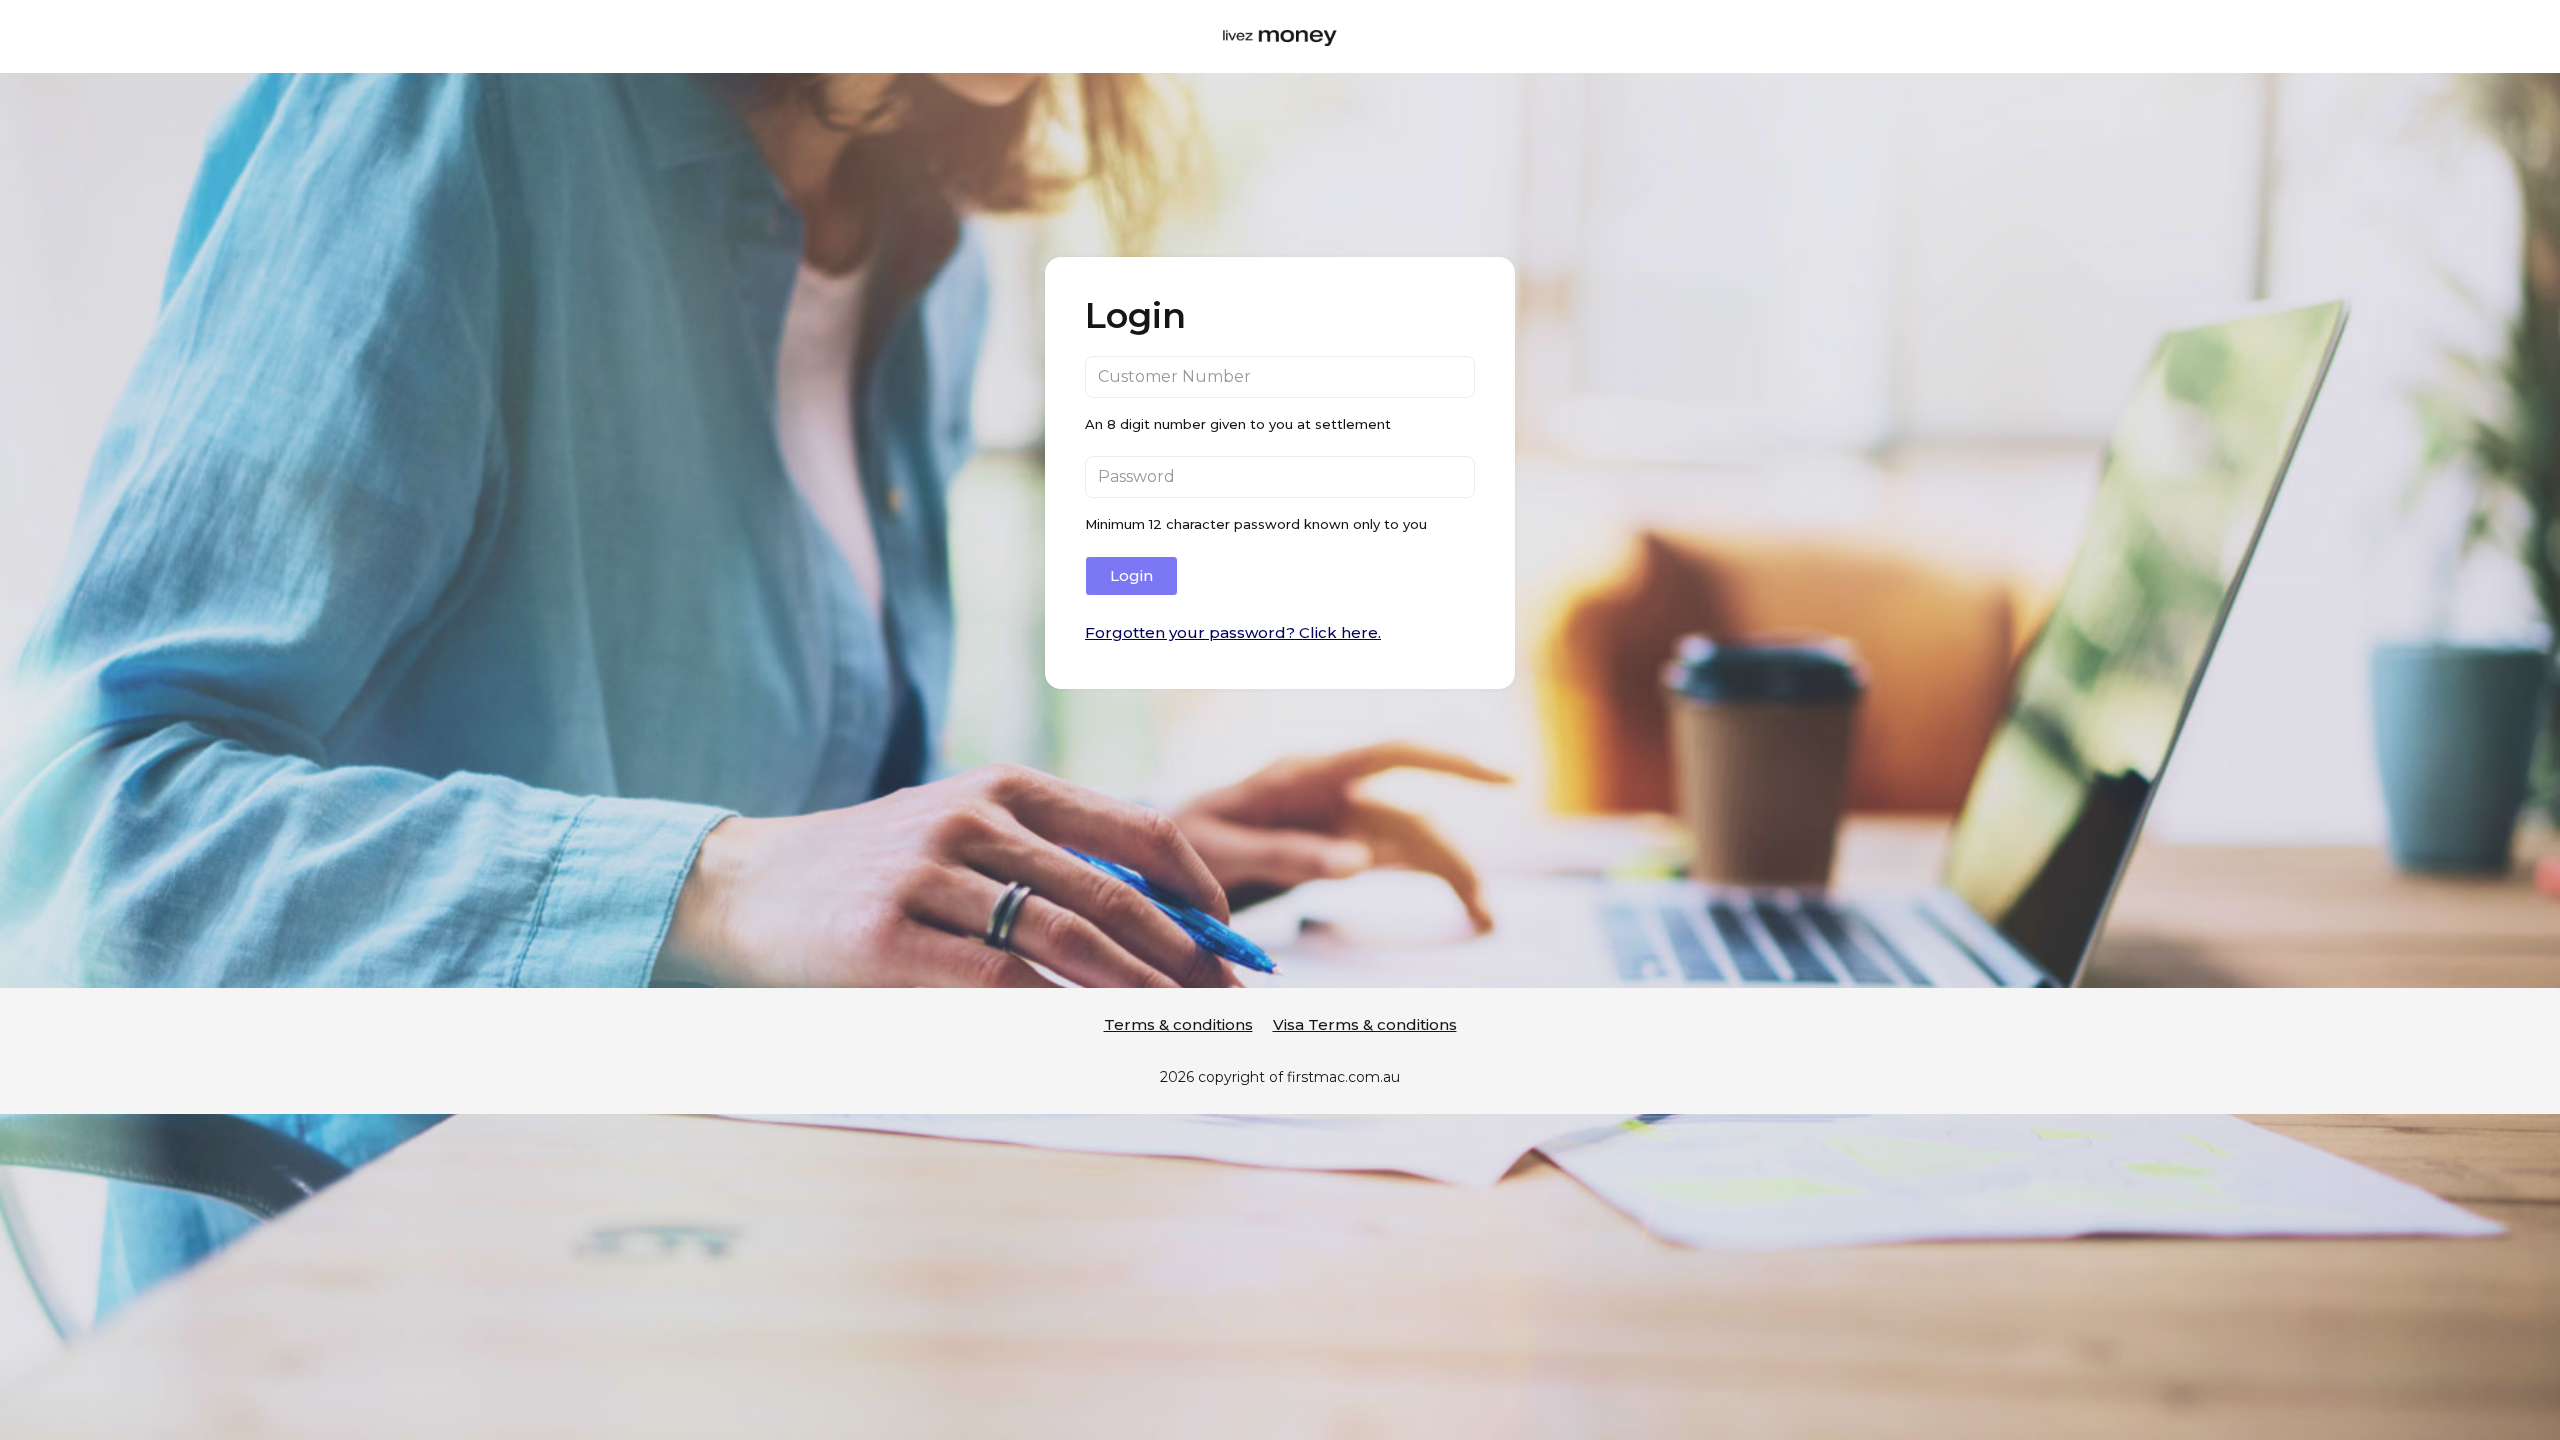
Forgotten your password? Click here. (1233, 632)
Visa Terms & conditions (1365, 1024)
